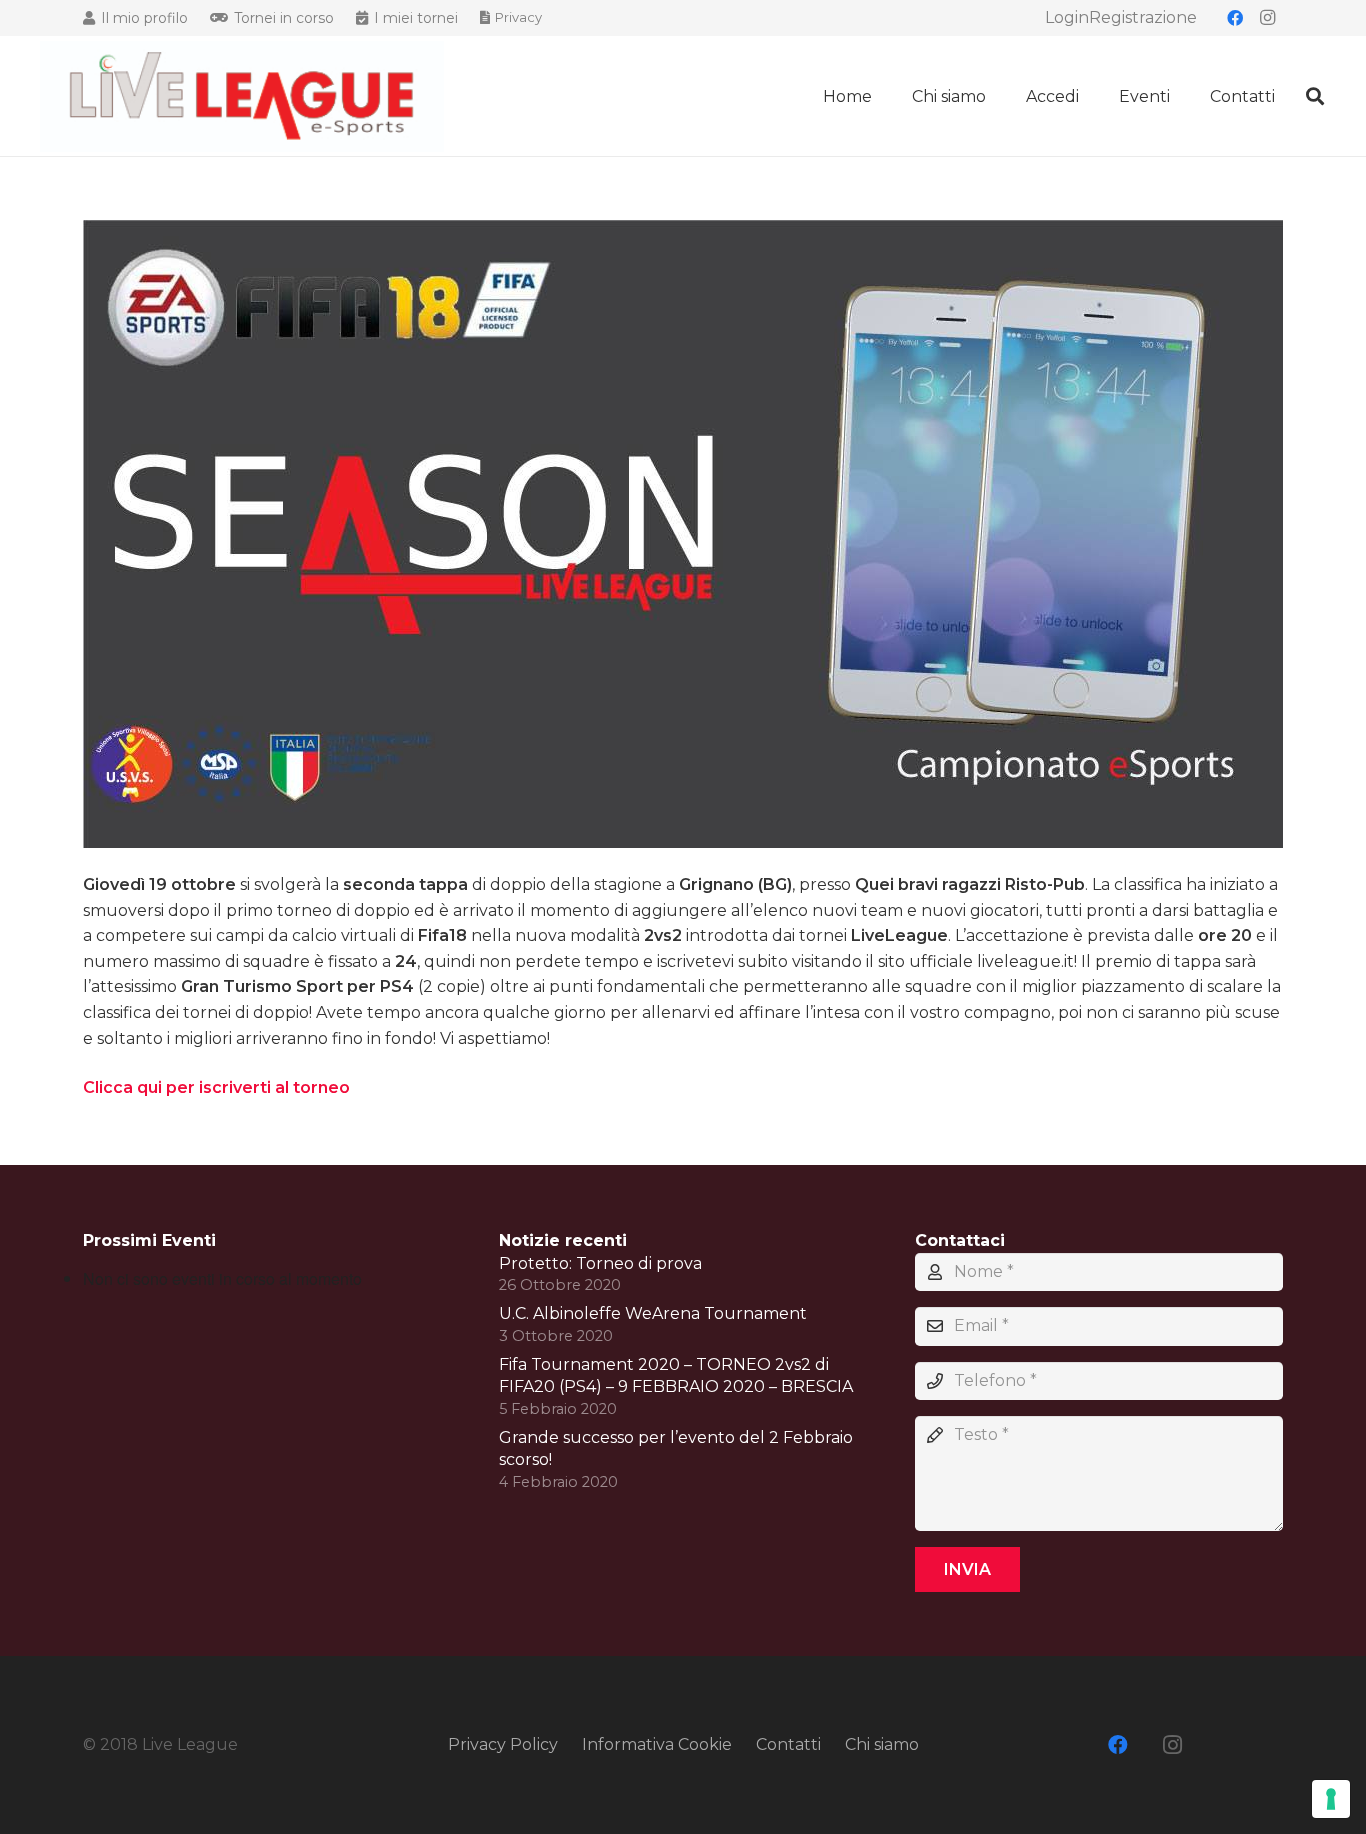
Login (1067, 17)
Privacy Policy (503, 1744)
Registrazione (1143, 17)
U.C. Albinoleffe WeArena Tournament (653, 1313)
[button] (1093, 95)
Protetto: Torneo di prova (600, 1263)
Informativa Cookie (657, 1744)
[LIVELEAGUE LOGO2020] (242, 96)
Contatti (788, 1744)
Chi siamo (882, 1744)
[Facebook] (1235, 18)
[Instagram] (1267, 18)
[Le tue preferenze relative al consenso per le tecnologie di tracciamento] (1331, 1799)
